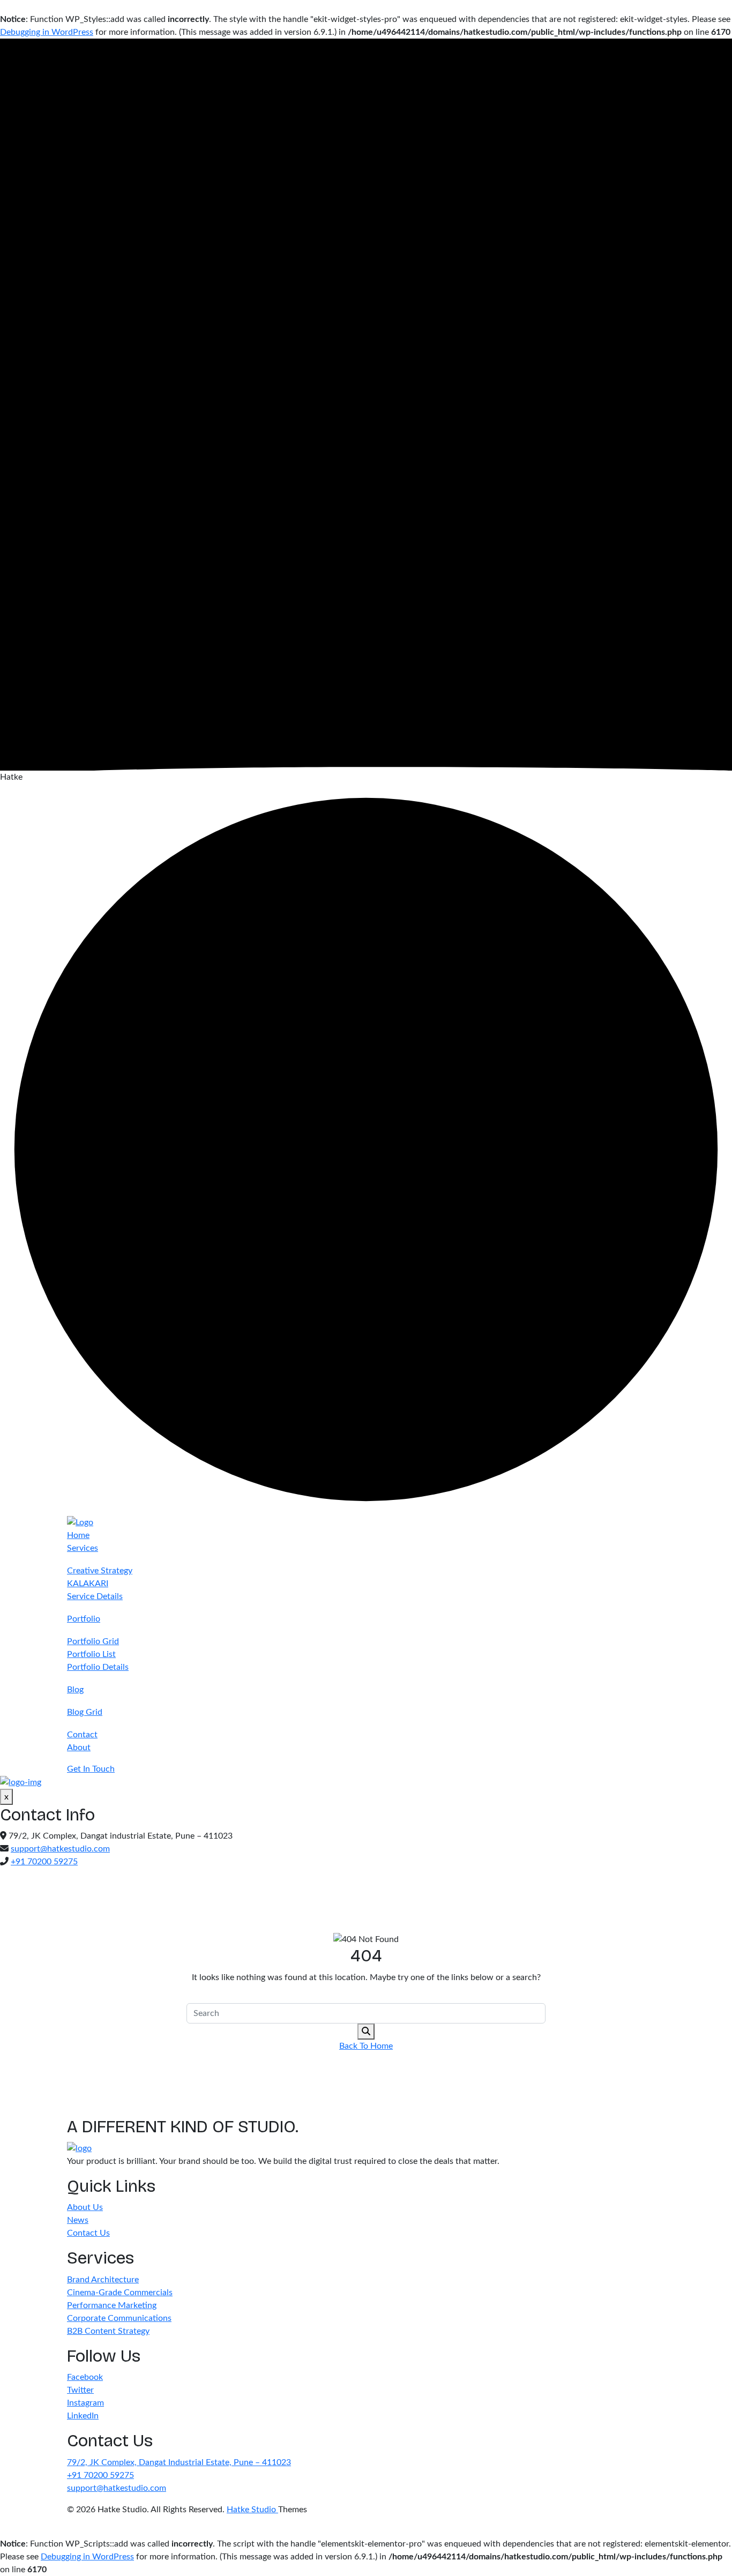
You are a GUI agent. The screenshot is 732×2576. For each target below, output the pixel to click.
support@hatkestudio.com (60, 1849)
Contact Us (88, 2233)
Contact (82, 1735)
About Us (85, 2207)
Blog (75, 1690)
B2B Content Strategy (108, 2331)
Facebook (85, 2377)
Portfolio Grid (93, 1641)
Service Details (95, 1596)
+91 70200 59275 (44, 1862)
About (79, 1748)
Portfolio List (91, 1654)
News (78, 2220)
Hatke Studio (252, 2510)
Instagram (85, 2403)
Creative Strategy (100, 1571)
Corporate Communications (119, 2318)
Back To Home (366, 2046)
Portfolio (84, 1619)
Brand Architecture (103, 2280)
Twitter (80, 2390)
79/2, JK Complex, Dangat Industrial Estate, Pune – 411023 (179, 2462)
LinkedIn (83, 2416)
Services (83, 1548)
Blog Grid (85, 1712)
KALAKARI (88, 1584)
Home (78, 1535)
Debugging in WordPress (47, 32)
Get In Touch (91, 1769)
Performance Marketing (112, 2305)
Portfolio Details (98, 1667)
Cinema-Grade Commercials (120, 2293)
